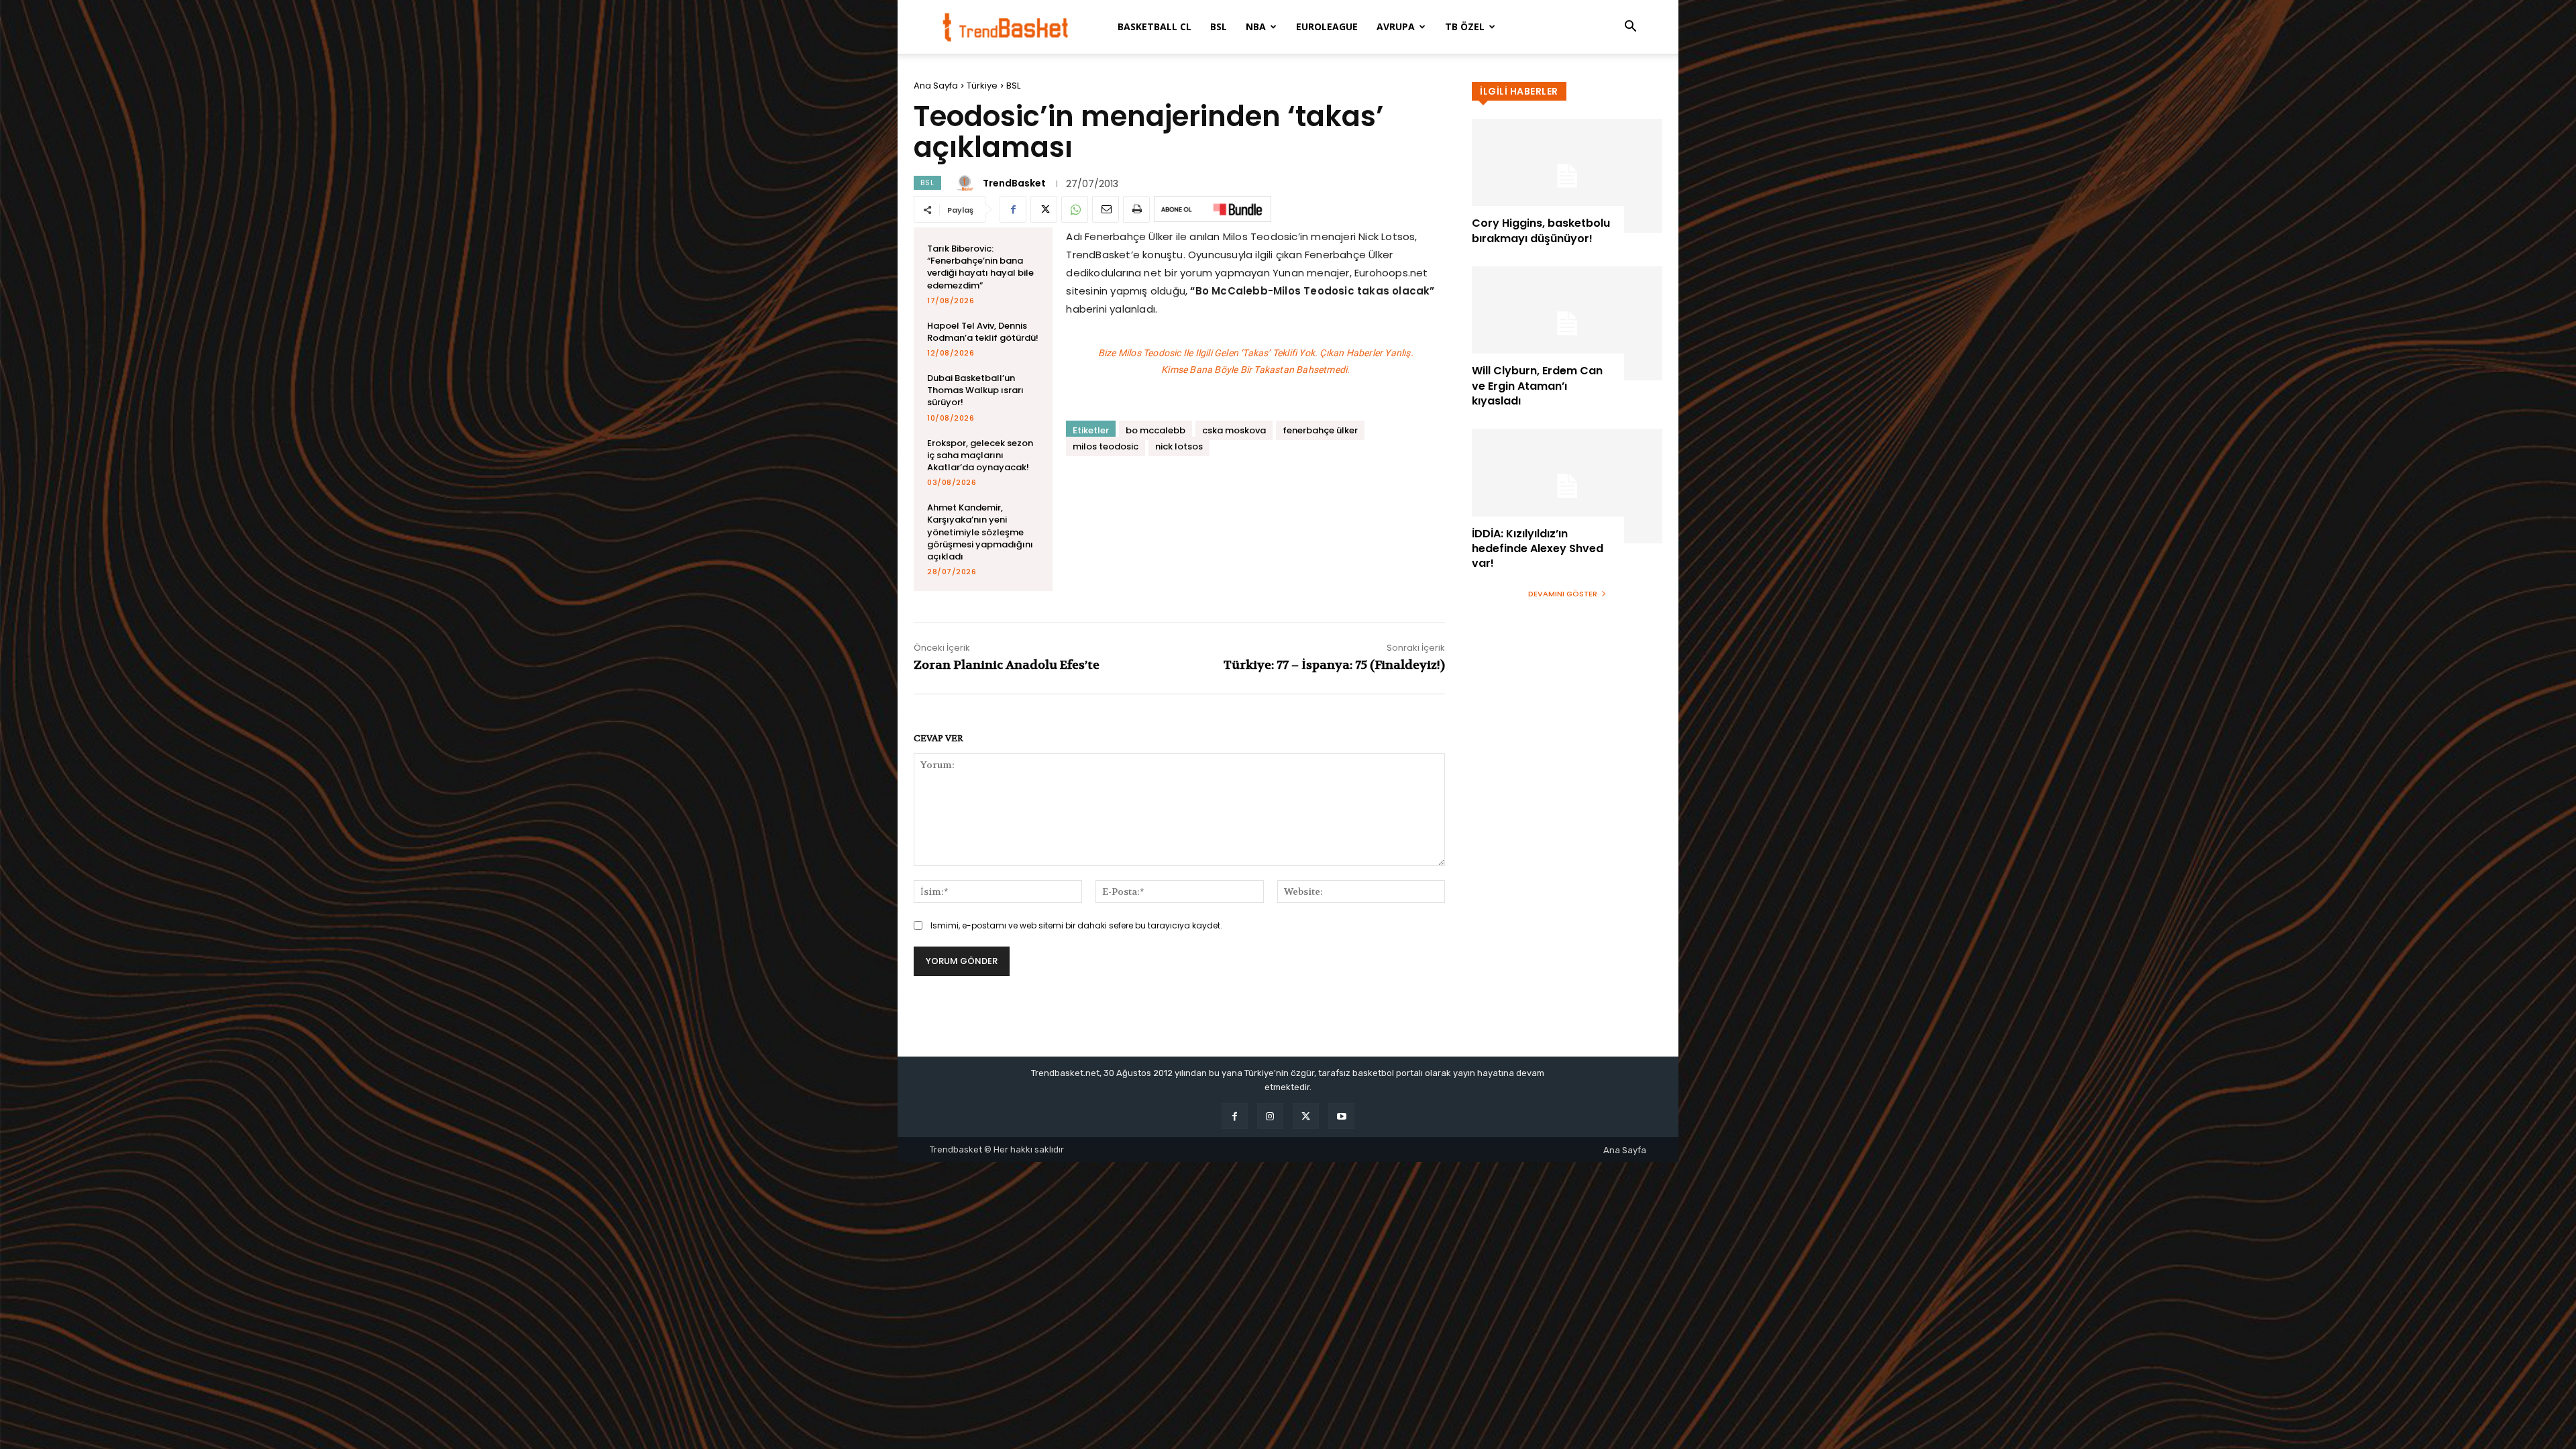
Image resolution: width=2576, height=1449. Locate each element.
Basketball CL (1155, 26)
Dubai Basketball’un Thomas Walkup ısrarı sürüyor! (975, 390)
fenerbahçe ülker (1320, 430)
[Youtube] (1341, 1116)
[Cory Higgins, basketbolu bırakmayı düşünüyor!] (1567, 176)
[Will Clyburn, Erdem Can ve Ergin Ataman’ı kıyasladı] (1567, 323)
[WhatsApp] (1075, 209)
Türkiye (982, 86)
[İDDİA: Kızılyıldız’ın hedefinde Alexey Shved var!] (1567, 486)
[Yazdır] (1136, 209)
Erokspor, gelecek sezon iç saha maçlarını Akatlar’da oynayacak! (980, 455)
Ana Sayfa (936, 86)
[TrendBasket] (967, 183)
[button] (1630, 28)
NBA (1256, 26)
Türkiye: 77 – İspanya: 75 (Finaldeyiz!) (1334, 665)
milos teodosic (1106, 446)
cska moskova (1234, 430)
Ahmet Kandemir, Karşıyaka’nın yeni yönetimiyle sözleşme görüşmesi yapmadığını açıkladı (980, 532)
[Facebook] (1013, 209)
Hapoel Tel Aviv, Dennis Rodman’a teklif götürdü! (983, 332)
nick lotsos (1179, 446)
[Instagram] (1270, 1116)
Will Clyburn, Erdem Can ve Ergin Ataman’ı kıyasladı (1537, 386)
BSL (1219, 26)
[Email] (1106, 209)
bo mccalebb (1156, 430)
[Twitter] (1044, 209)
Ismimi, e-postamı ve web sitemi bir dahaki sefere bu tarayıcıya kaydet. (1076, 925)
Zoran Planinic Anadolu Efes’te (1007, 665)
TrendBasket (1014, 183)
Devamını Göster (1563, 594)
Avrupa (1396, 26)
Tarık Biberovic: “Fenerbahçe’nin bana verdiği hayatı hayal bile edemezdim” (980, 267)
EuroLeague (1327, 26)
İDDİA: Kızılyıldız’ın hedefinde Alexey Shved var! (1538, 549)
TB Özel (1465, 26)
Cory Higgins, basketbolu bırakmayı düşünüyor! (1541, 230)
